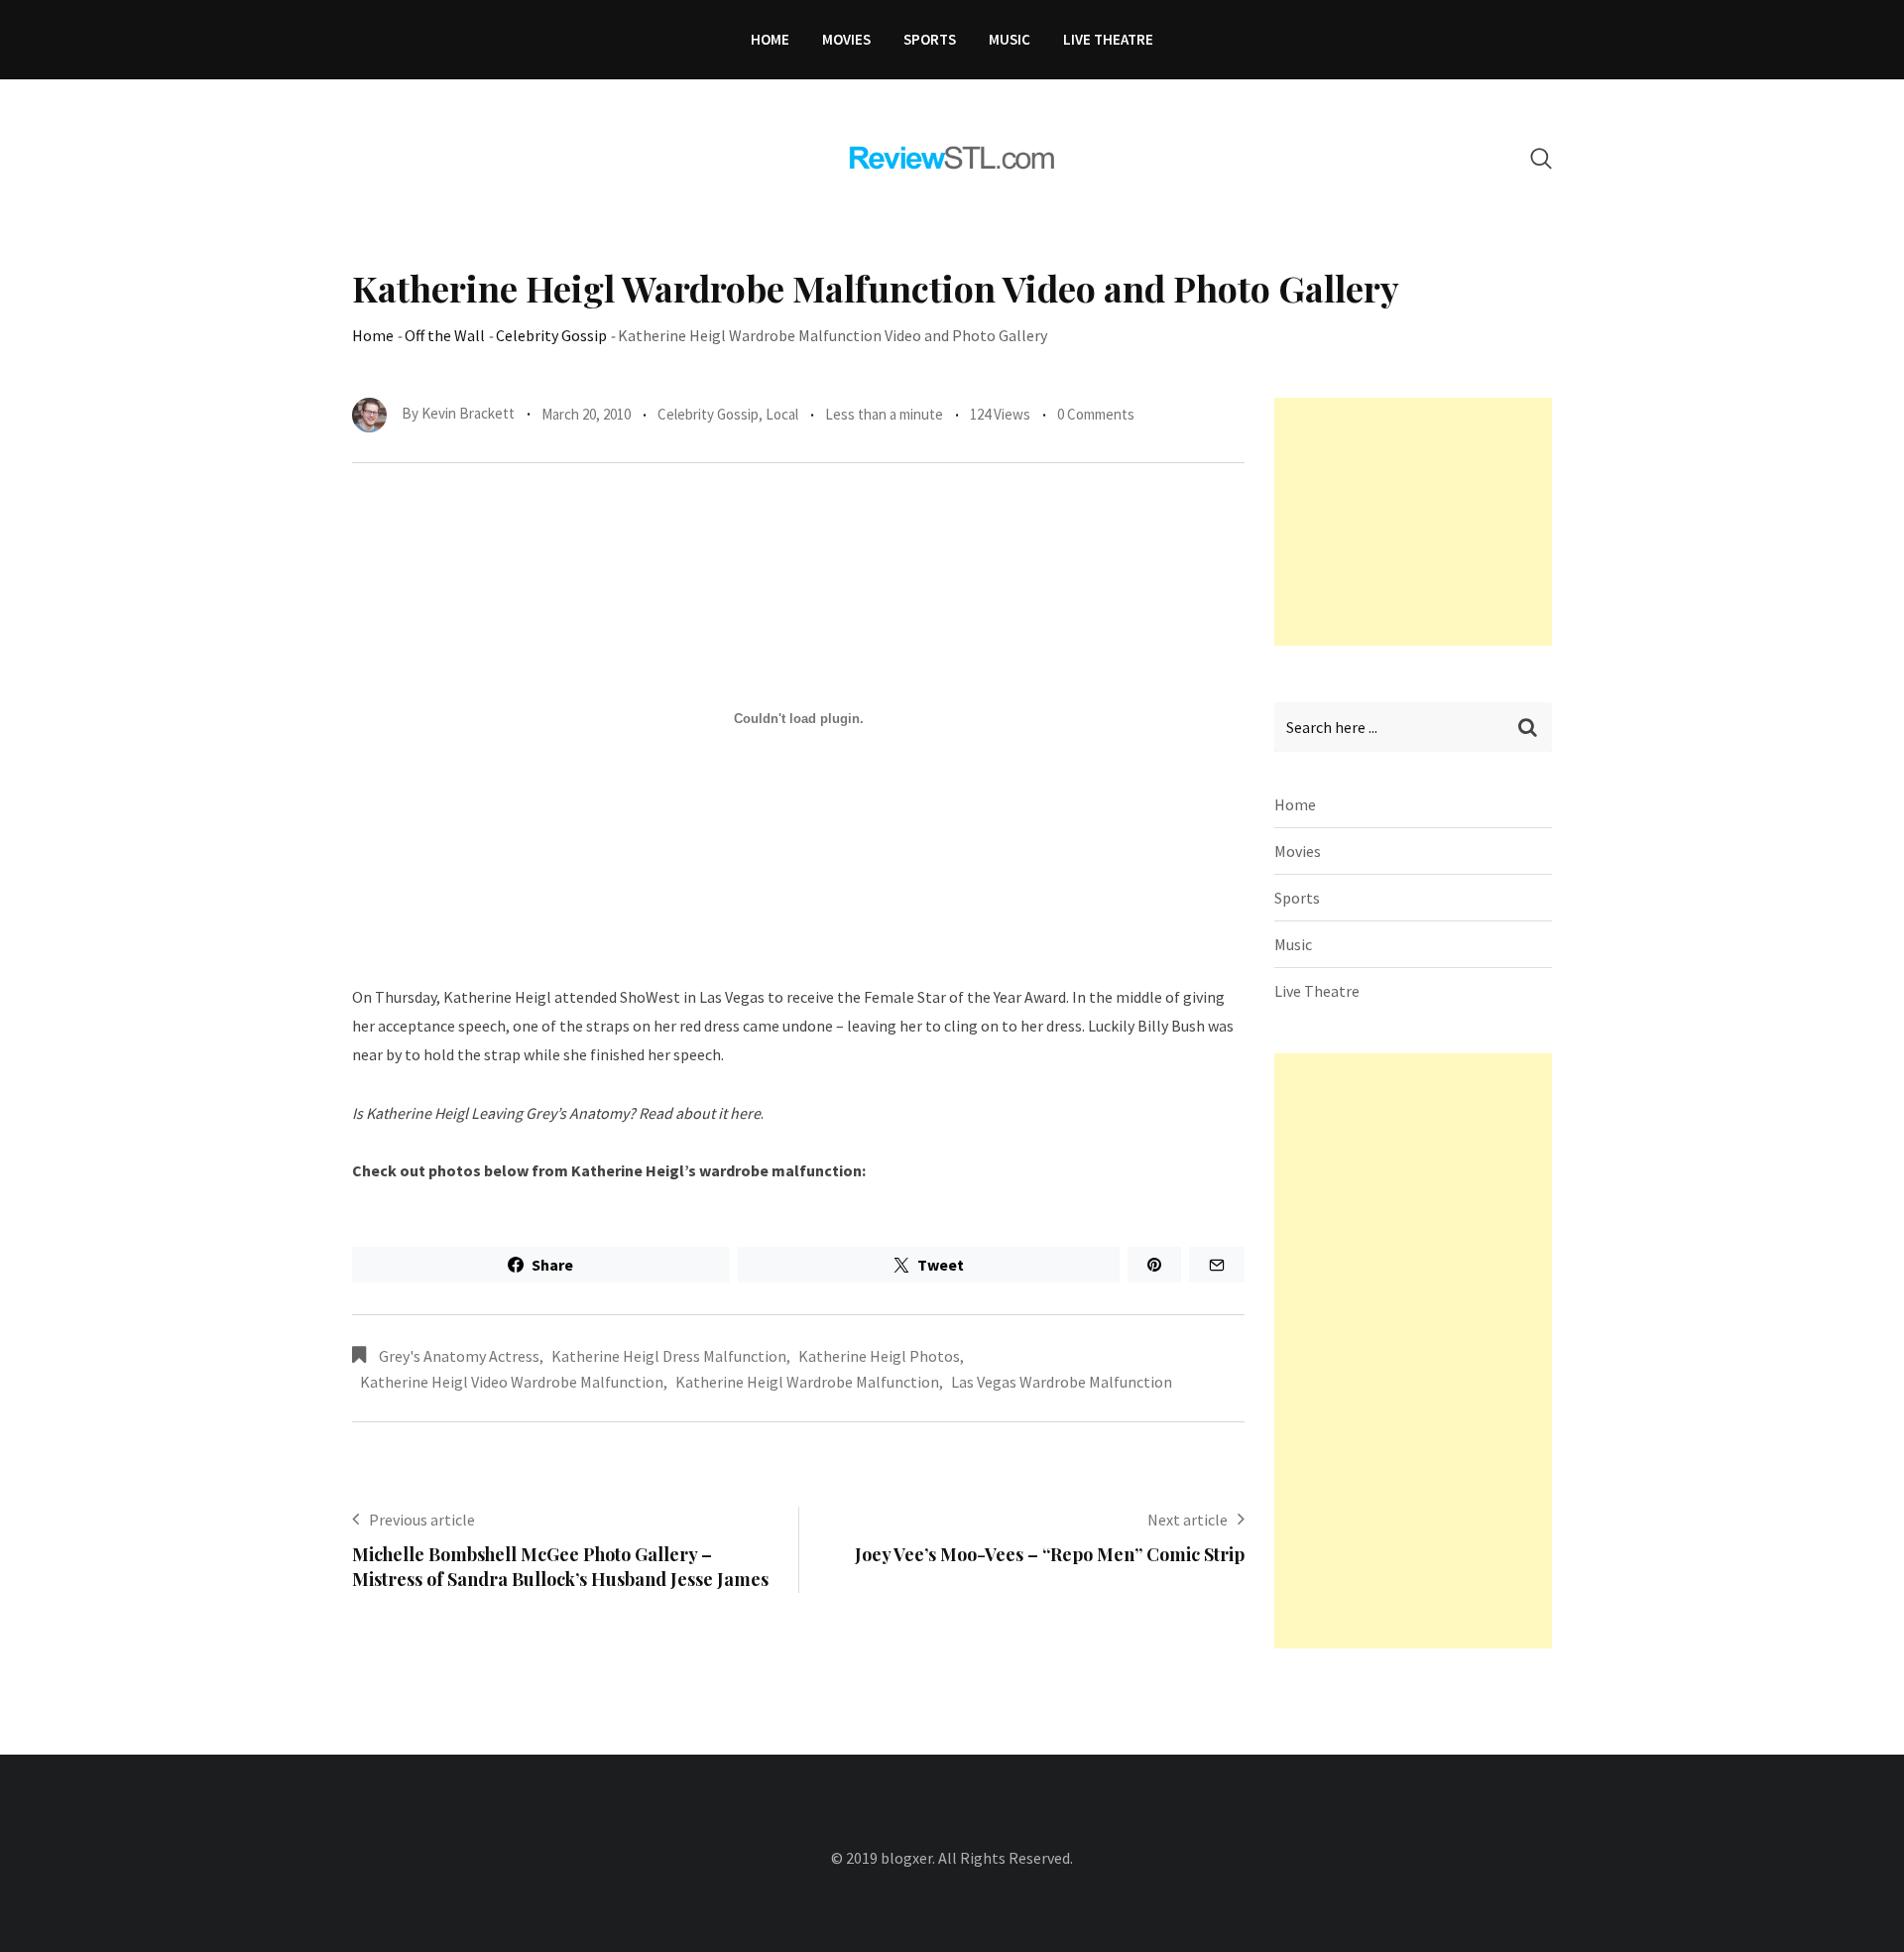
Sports (930, 39)
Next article (1188, 1520)
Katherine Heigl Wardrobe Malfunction (807, 1382)
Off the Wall (445, 335)
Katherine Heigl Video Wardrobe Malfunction (512, 1382)
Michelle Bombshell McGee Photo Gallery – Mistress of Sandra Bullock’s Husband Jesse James (560, 1567)
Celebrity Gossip (551, 335)
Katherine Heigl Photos (879, 1356)
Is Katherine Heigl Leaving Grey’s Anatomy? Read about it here (556, 1113)
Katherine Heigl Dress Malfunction (669, 1356)
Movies (846, 39)
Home (770, 39)
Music (1010, 39)
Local (782, 414)
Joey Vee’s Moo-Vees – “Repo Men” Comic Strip (1050, 1554)
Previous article (422, 1520)
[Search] (1541, 158)
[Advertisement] (1423, 522)
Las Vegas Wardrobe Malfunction (1062, 1382)
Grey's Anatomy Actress (459, 1356)
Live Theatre (1108, 39)
